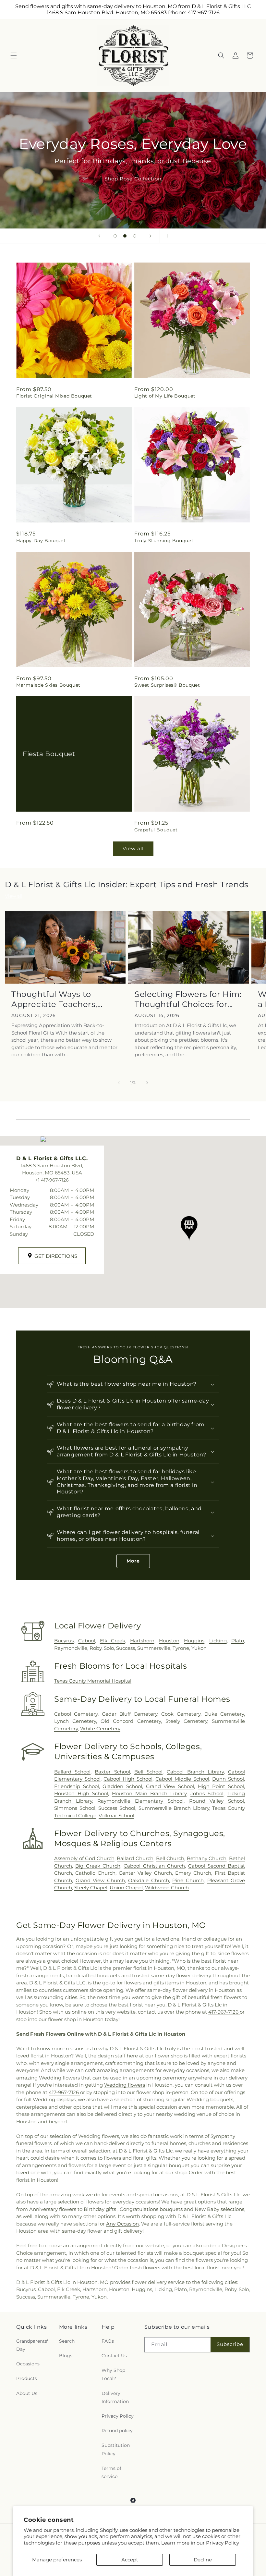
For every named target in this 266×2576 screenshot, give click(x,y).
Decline (203, 2560)
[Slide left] (119, 1083)
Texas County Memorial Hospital (93, 1681)
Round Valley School (217, 1801)
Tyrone (181, 1648)
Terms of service (111, 2472)
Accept (130, 2560)
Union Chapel (126, 1888)
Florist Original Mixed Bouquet (54, 396)
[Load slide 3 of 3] (135, 236)
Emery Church (193, 1873)
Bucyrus (64, 1641)
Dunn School (228, 1779)
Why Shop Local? (113, 2374)
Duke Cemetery (224, 1714)
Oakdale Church (149, 1880)
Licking (218, 1641)
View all (133, 848)
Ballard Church (135, 1858)
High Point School (221, 1786)
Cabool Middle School (182, 1779)
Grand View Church (100, 1880)
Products (27, 2378)
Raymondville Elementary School (140, 1801)
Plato (238, 1641)
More (133, 1561)
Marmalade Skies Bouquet (48, 685)
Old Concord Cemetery (131, 1721)
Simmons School (75, 1808)
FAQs (108, 2341)
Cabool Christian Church (154, 1866)
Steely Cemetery (186, 1721)
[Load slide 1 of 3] (115, 236)
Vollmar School (116, 1815)
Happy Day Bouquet (41, 541)
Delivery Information (115, 2397)
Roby (96, 1648)
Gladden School (122, 1786)
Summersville (154, 1648)
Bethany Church (207, 1858)
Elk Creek (113, 1641)
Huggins (194, 1641)
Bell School (148, 1772)
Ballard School (72, 1772)
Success (126, 1648)
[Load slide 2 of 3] (125, 236)
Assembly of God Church (84, 1858)
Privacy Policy (223, 2543)
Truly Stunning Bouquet (164, 541)
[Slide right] (147, 1083)
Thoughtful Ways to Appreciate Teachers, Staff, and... (54, 999)
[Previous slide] (99, 236)
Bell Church (170, 1858)
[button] (14, 55)
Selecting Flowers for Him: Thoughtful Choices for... (188, 999)
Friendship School (77, 1786)
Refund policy (117, 2431)
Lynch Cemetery (75, 1721)
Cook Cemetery (181, 1714)
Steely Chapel (91, 1888)
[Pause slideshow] (167, 236)
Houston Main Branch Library (149, 1793)
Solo (109, 1648)
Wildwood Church (167, 1888)
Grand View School (170, 1786)
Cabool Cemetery (76, 1714)
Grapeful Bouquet (156, 830)
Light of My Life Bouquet (165, 396)
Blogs (66, 2356)
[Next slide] (151, 236)
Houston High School (81, 1793)
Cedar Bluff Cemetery (130, 1714)
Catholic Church (95, 1873)
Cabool (87, 1641)
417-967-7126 (224, 2012)
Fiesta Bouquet (49, 754)
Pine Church (188, 1880)
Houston (169, 1641)
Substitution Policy (116, 2449)
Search (67, 2341)
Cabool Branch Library (195, 1772)
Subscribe (230, 2344)
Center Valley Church (145, 1873)
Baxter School (112, 1772)
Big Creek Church (98, 1866)
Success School (117, 1808)
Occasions (28, 2364)
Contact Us (114, 2356)
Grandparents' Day (32, 2345)
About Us (27, 2393)
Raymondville (71, 1648)
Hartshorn (142, 1641)
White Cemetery (100, 1729)
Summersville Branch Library (174, 1808)
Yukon (199, 1648)
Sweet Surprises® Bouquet (167, 685)
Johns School (207, 1793)
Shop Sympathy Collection (133, 188)
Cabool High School (128, 1779)
